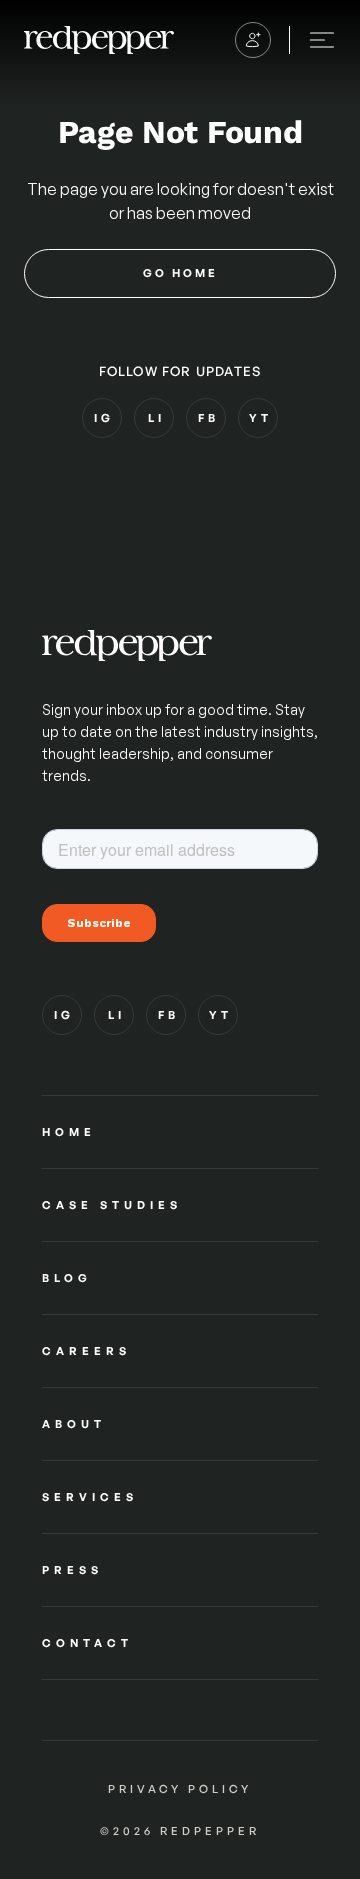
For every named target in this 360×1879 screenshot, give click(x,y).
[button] (253, 40)
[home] (99, 39)
